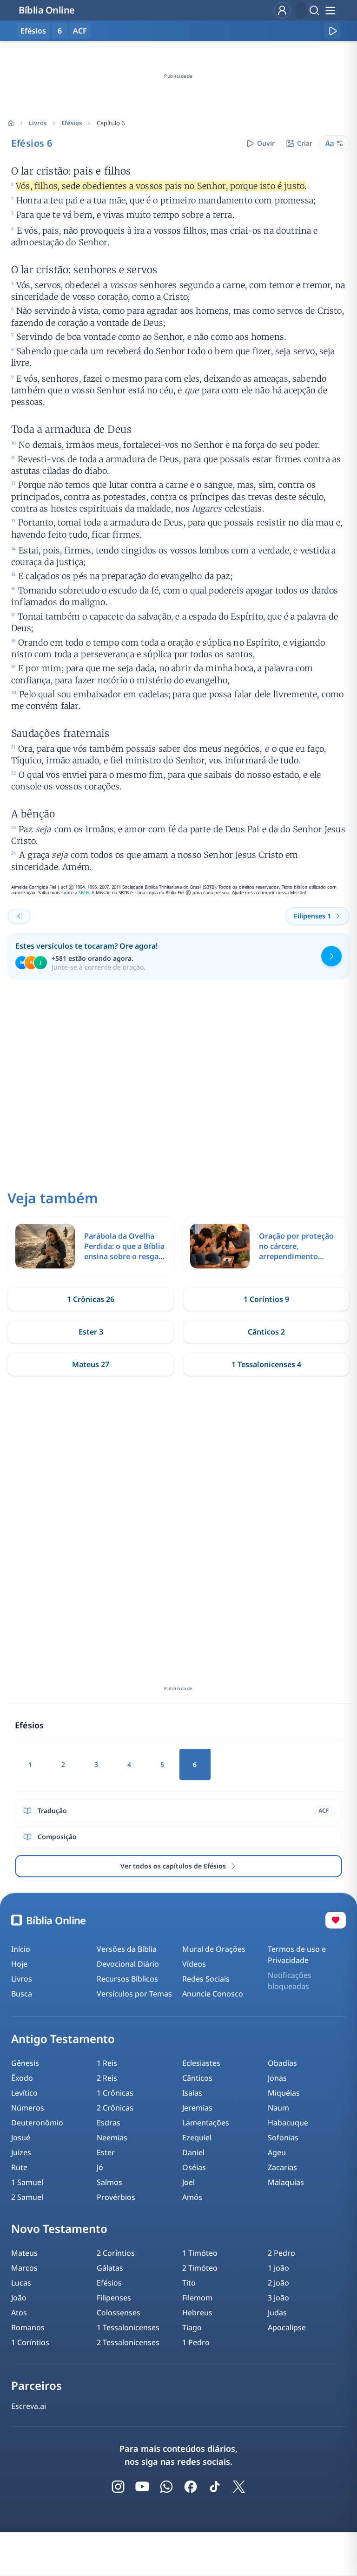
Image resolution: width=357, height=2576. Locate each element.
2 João (278, 2283)
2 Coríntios (116, 2253)
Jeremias (197, 2108)
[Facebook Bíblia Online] (191, 2487)
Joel (188, 2182)
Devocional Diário (128, 1964)
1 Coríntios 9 (266, 1299)
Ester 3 (91, 1332)
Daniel (193, 2152)
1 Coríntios (30, 2342)
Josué (21, 2138)
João (19, 2298)
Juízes (21, 2152)
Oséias (194, 2167)
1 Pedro (196, 2342)
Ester (106, 2152)
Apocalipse (287, 2327)
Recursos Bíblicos (127, 1979)
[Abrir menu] (330, 10)
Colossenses (119, 2313)
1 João (278, 2268)
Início (21, 1949)
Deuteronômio (37, 2123)
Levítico (24, 2093)
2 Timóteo (200, 2268)
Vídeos (194, 1964)
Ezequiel (197, 2138)
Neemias (112, 2138)
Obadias (282, 2063)
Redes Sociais (206, 1979)
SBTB (84, 893)
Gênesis (25, 2063)
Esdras (109, 2123)
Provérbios (116, 2197)
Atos (19, 2313)
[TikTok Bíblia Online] (215, 2487)
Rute (19, 2167)
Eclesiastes (201, 2063)
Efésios (72, 123)
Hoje (19, 1964)
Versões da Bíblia (127, 1949)
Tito (189, 2283)
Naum (278, 2108)
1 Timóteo (200, 2253)
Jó (100, 2167)
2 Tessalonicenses (128, 2342)
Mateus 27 (91, 1364)
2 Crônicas (115, 2108)
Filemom (197, 2298)
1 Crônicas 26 (91, 1299)
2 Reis (107, 2078)
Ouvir (266, 143)
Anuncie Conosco (213, 1994)
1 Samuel (27, 2182)
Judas (277, 2313)
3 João (278, 2298)
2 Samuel (27, 2197)
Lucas (21, 2283)
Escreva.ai (29, 2406)
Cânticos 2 (266, 1332)
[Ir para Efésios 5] (19, 916)
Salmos (109, 2182)
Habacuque (288, 2123)
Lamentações (206, 2123)
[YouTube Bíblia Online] (142, 2487)
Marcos (24, 2268)
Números (28, 2108)
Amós (192, 2197)
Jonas (277, 2078)
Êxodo (22, 2078)
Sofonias (283, 2138)
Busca (22, 1994)
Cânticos (197, 2078)
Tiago (192, 2327)
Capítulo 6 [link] (111, 123)
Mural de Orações (214, 1949)
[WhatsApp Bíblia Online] (166, 2487)
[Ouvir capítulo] (332, 31)
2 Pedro (281, 2253)
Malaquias (286, 2182)
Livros (38, 123)
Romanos (28, 2327)
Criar (305, 143)
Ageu (277, 2152)
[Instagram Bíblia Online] (118, 2487)
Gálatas (110, 2268)
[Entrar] (282, 10)
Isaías (192, 2093)
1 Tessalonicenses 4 (266, 1364)
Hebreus (197, 2313)
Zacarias (282, 2167)
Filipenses (114, 2298)
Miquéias (284, 2093)
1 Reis (107, 2063)
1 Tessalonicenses (128, 2327)
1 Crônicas (115, 2093)
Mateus (24, 2253)
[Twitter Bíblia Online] (239, 2487)
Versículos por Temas (134, 1994)
